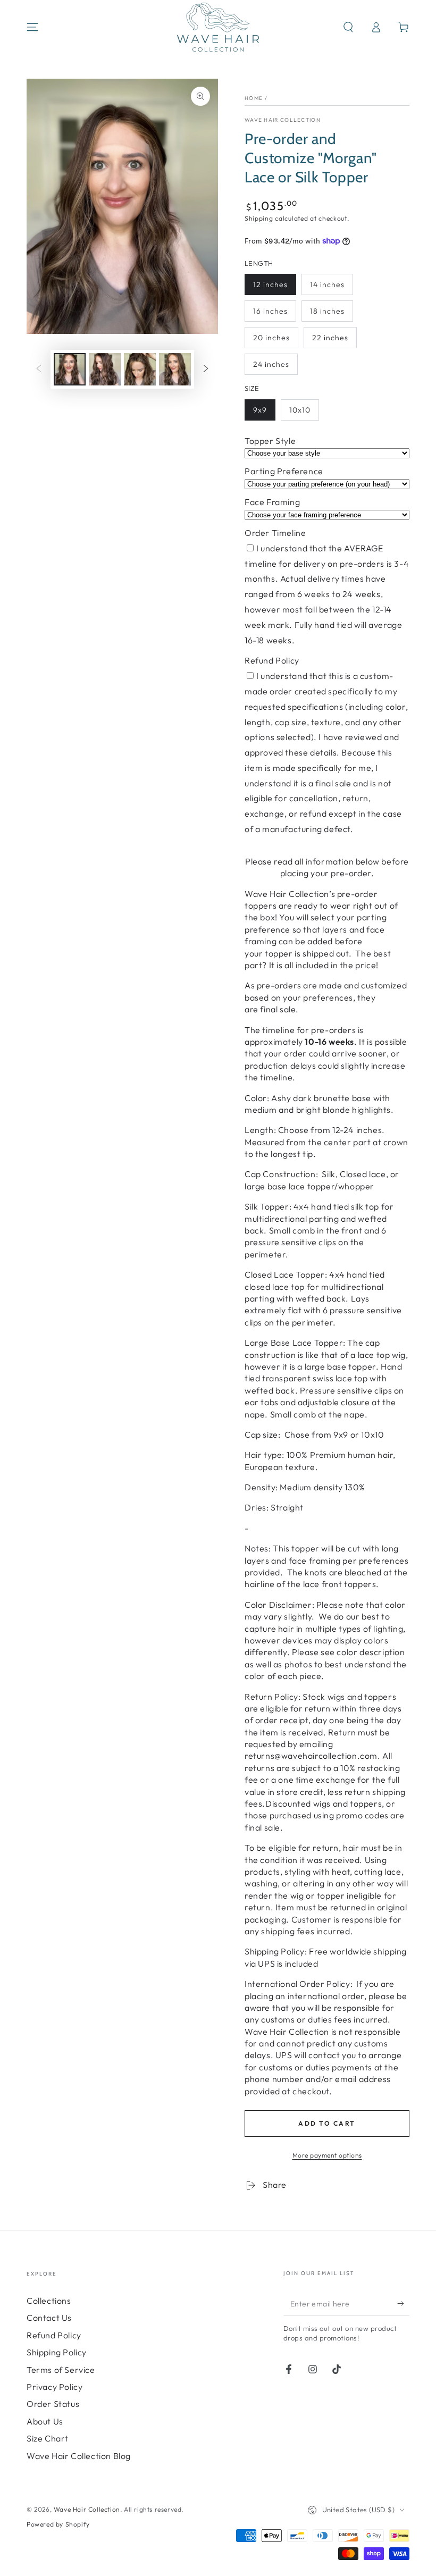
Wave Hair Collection (283, 120)
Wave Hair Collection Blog (79, 2456)
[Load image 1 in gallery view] (70, 369)
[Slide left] (39, 369)
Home (254, 98)
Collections (49, 2301)
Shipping (259, 218)
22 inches (330, 338)
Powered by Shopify (58, 2524)
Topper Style (270, 441)
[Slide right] (206, 369)
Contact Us (49, 2318)
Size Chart (48, 2438)
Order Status (53, 2404)
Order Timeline (275, 533)
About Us (45, 2421)
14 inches (327, 284)
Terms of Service (61, 2370)
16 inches (270, 311)
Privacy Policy (54, 2387)
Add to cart (327, 2123)
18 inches (327, 311)
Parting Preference (284, 471)
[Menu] (32, 27)
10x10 (300, 410)
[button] (348, 27)
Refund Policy (272, 660)
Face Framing (272, 502)
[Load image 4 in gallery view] (175, 369)
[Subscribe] (403, 2303)
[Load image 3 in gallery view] (140, 369)
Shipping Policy (57, 2352)
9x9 (260, 410)
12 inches (270, 284)
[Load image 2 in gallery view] (105, 369)
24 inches (271, 364)
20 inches (271, 338)
